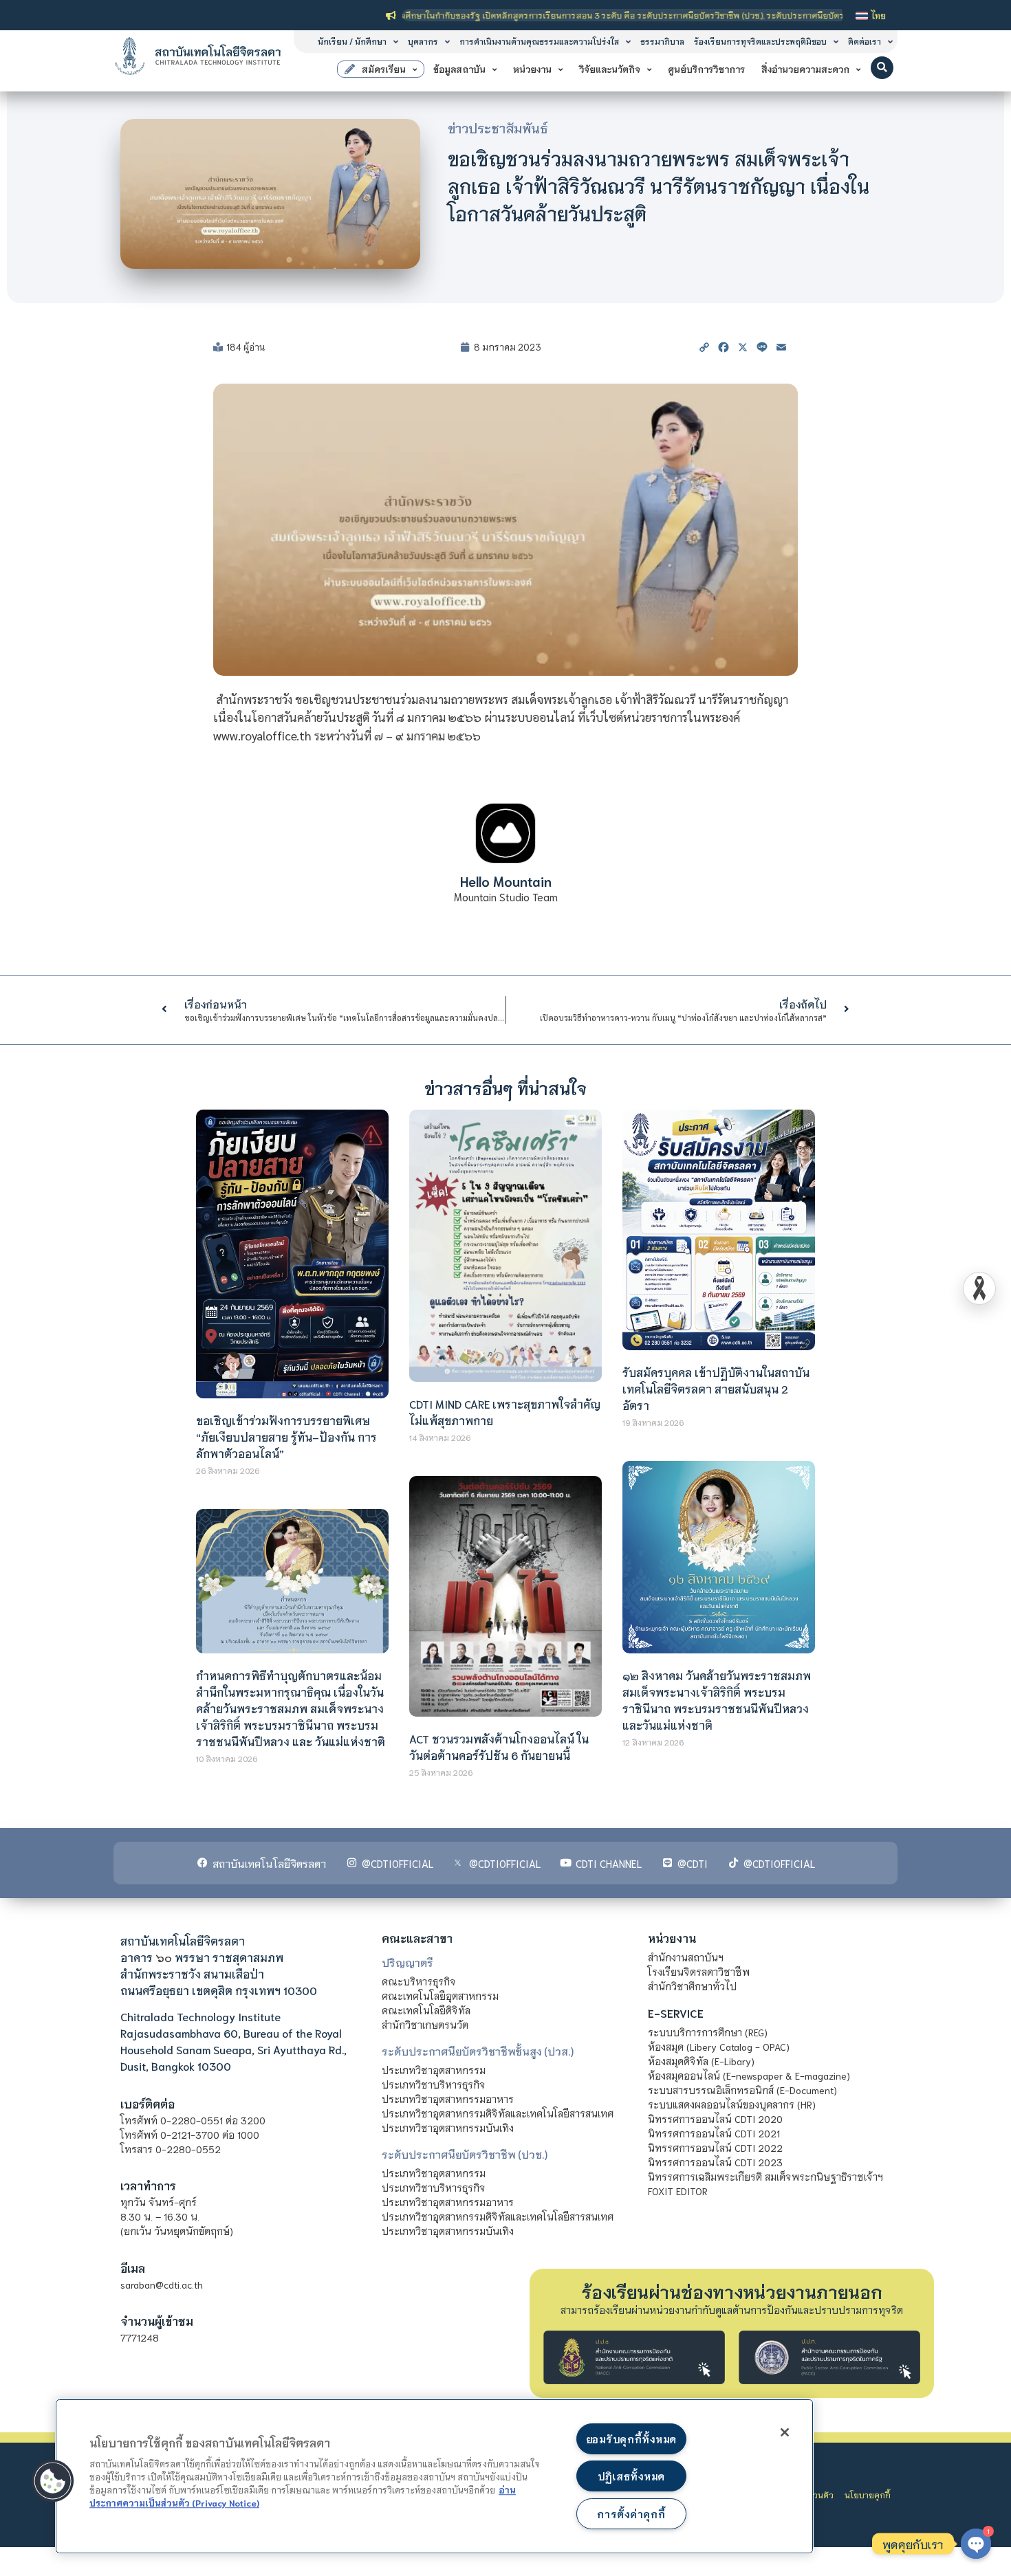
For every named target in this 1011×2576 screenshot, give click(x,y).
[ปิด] (785, 2432)
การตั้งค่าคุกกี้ (631, 2514)
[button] (882, 68)
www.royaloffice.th (262, 735)
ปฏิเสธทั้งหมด (631, 2476)
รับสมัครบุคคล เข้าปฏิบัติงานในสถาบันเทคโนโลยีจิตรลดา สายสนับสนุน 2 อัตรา (716, 1388)
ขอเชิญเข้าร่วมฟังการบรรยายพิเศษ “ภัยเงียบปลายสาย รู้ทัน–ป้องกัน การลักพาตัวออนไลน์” (286, 1436)
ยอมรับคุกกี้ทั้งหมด (631, 2439)
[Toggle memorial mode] (979, 1288)
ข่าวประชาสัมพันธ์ (498, 128)
